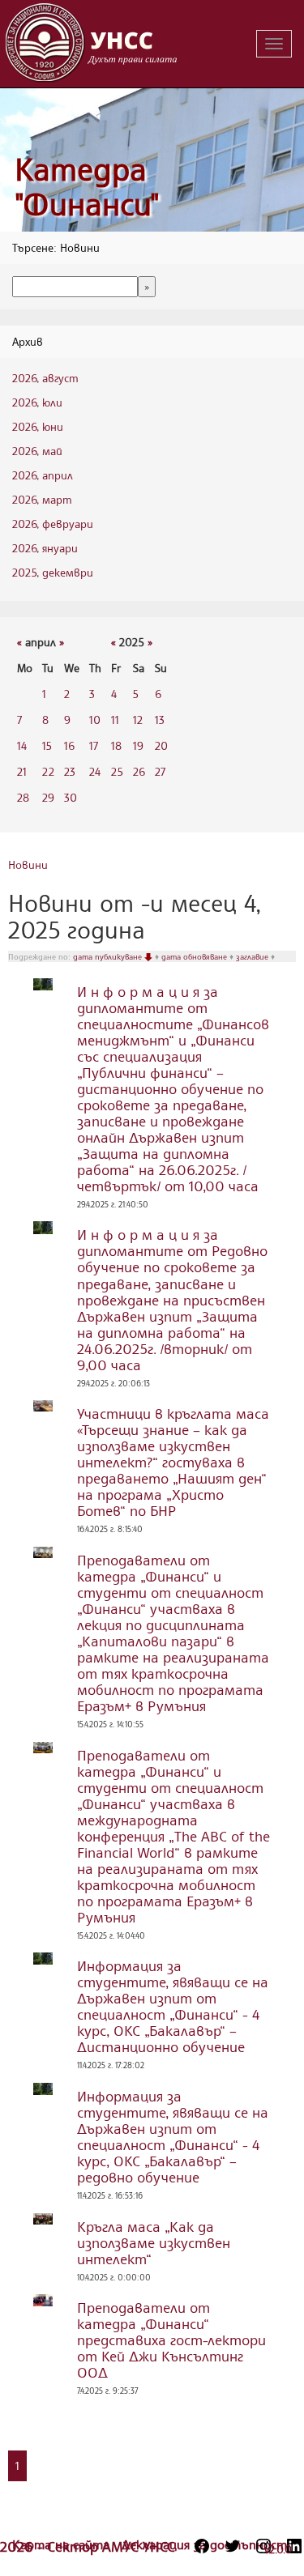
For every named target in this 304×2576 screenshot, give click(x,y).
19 (138, 745)
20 (161, 745)
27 (160, 771)
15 (47, 745)
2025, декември (53, 572)
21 (22, 771)
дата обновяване (195, 956)
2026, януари (45, 548)
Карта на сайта (63, 2544)
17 (94, 745)
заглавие (253, 956)
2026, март (42, 499)
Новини (28, 864)
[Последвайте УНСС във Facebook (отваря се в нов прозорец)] (202, 2546)
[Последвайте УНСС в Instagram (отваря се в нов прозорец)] (263, 2546)
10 (95, 720)
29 (48, 797)
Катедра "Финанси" (87, 187)
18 (116, 745)
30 (71, 797)
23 (70, 771)
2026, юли (37, 402)
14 (22, 745)
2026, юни (38, 426)
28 (23, 797)
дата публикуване (109, 956)
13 (160, 720)
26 (139, 771)
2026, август (45, 378)
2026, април (43, 475)
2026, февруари (53, 524)
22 (48, 771)
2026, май (37, 451)
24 (95, 771)
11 (115, 720)
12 (138, 720)
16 (69, 745)
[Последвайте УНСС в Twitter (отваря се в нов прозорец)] (233, 2546)
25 (117, 771)
